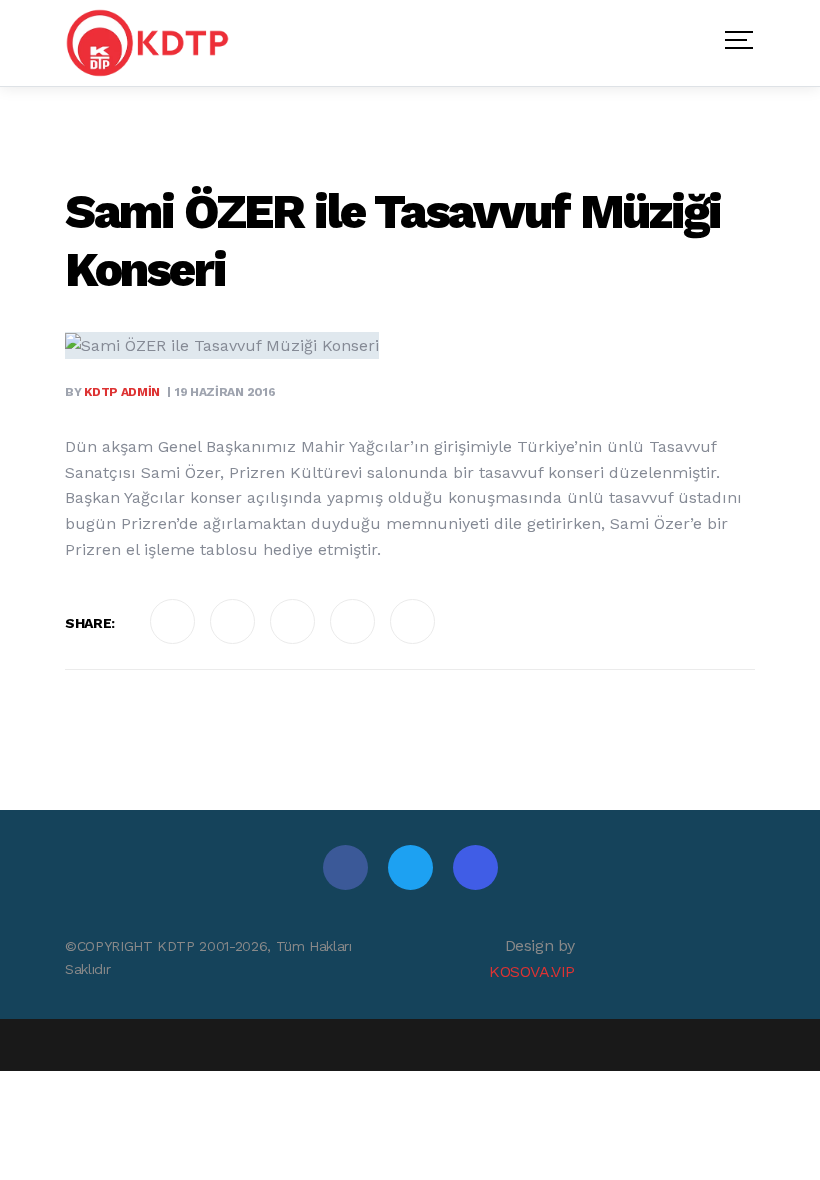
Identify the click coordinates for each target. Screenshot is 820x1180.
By (112, 392)
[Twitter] (410, 867)
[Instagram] (475, 867)
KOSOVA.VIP (532, 971)
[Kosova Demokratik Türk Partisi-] (149, 43)
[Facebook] (345, 867)
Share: (90, 623)
